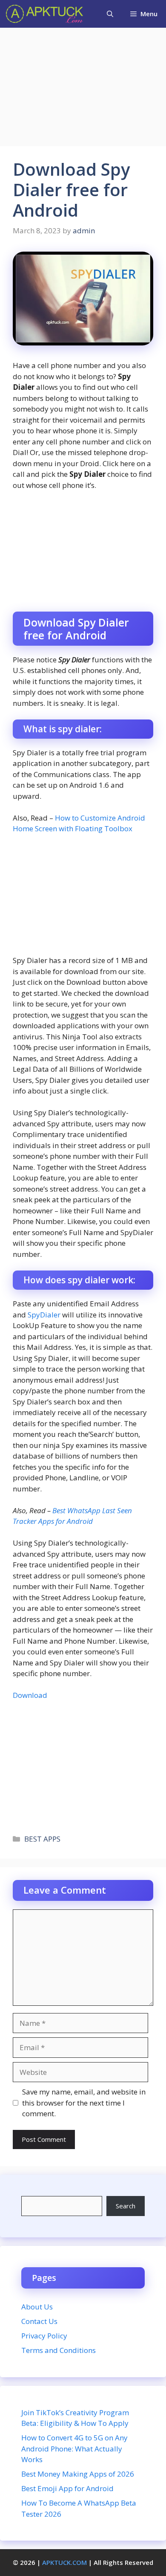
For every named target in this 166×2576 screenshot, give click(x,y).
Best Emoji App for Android (67, 2488)
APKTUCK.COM (64, 2562)
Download (30, 1695)
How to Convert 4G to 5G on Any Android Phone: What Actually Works (74, 2448)
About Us (37, 2307)
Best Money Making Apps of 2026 (78, 2474)
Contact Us (39, 2321)
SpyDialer (44, 1315)
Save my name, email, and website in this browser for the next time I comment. (84, 2103)
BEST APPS (42, 1839)
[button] (110, 14)
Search (126, 2206)
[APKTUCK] (44, 14)
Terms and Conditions (59, 2350)
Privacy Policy (44, 2336)
